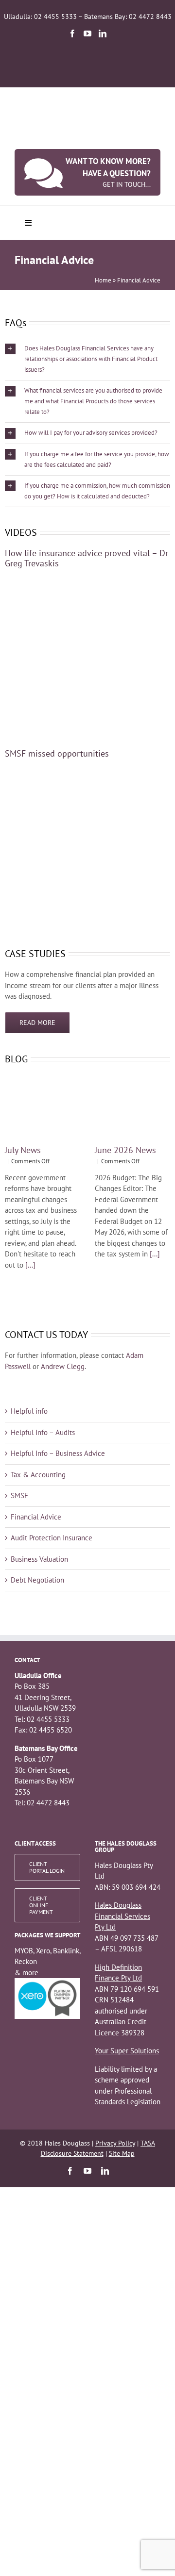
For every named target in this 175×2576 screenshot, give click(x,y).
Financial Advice (36, 1517)
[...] (29, 1265)
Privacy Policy (115, 2143)
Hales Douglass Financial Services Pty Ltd (122, 1916)
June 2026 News (125, 1150)
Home (103, 280)
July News (23, 1150)
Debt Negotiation (37, 1580)
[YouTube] (87, 33)
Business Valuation (39, 1559)
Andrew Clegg (63, 1366)
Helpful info (29, 1411)
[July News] (43, 1106)
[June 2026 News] (132, 1106)
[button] (87, 359)
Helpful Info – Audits (43, 1432)
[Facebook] (72, 33)
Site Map (122, 2153)
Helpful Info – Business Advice (58, 1453)
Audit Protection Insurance (52, 1538)
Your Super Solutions (127, 2051)
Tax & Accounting (38, 1475)
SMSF (19, 1495)
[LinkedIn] (103, 33)
